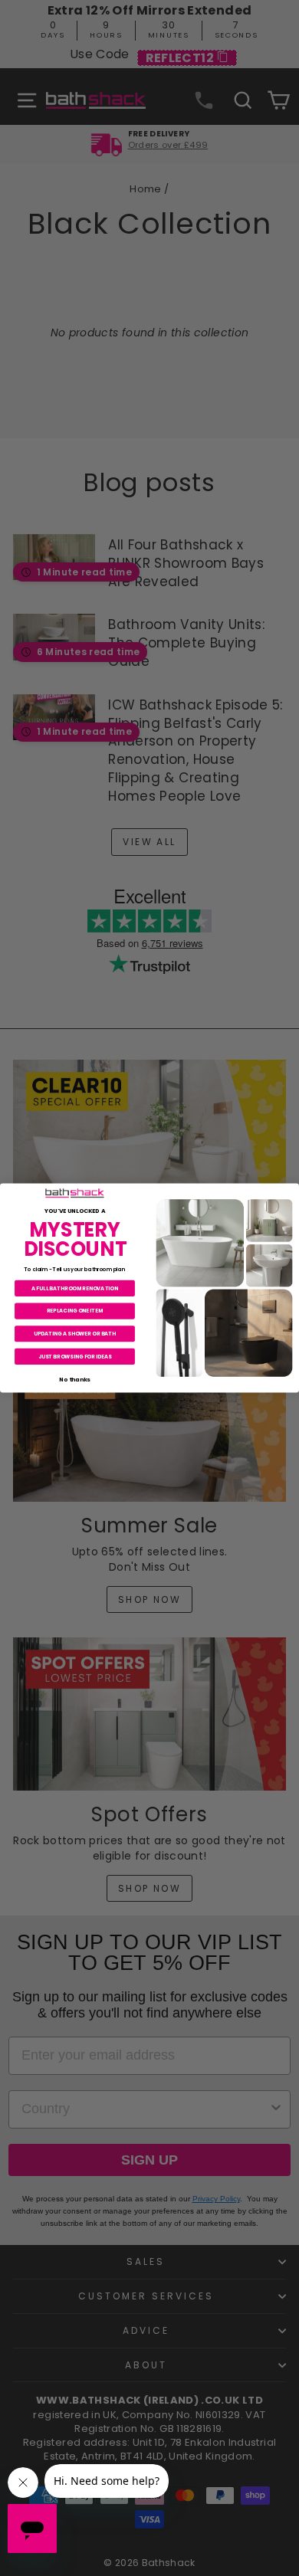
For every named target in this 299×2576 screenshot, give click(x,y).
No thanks (74, 1379)
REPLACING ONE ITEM (75, 1311)
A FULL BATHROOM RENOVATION (75, 1288)
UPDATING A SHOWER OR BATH (75, 1333)
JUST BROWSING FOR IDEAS (75, 1356)
